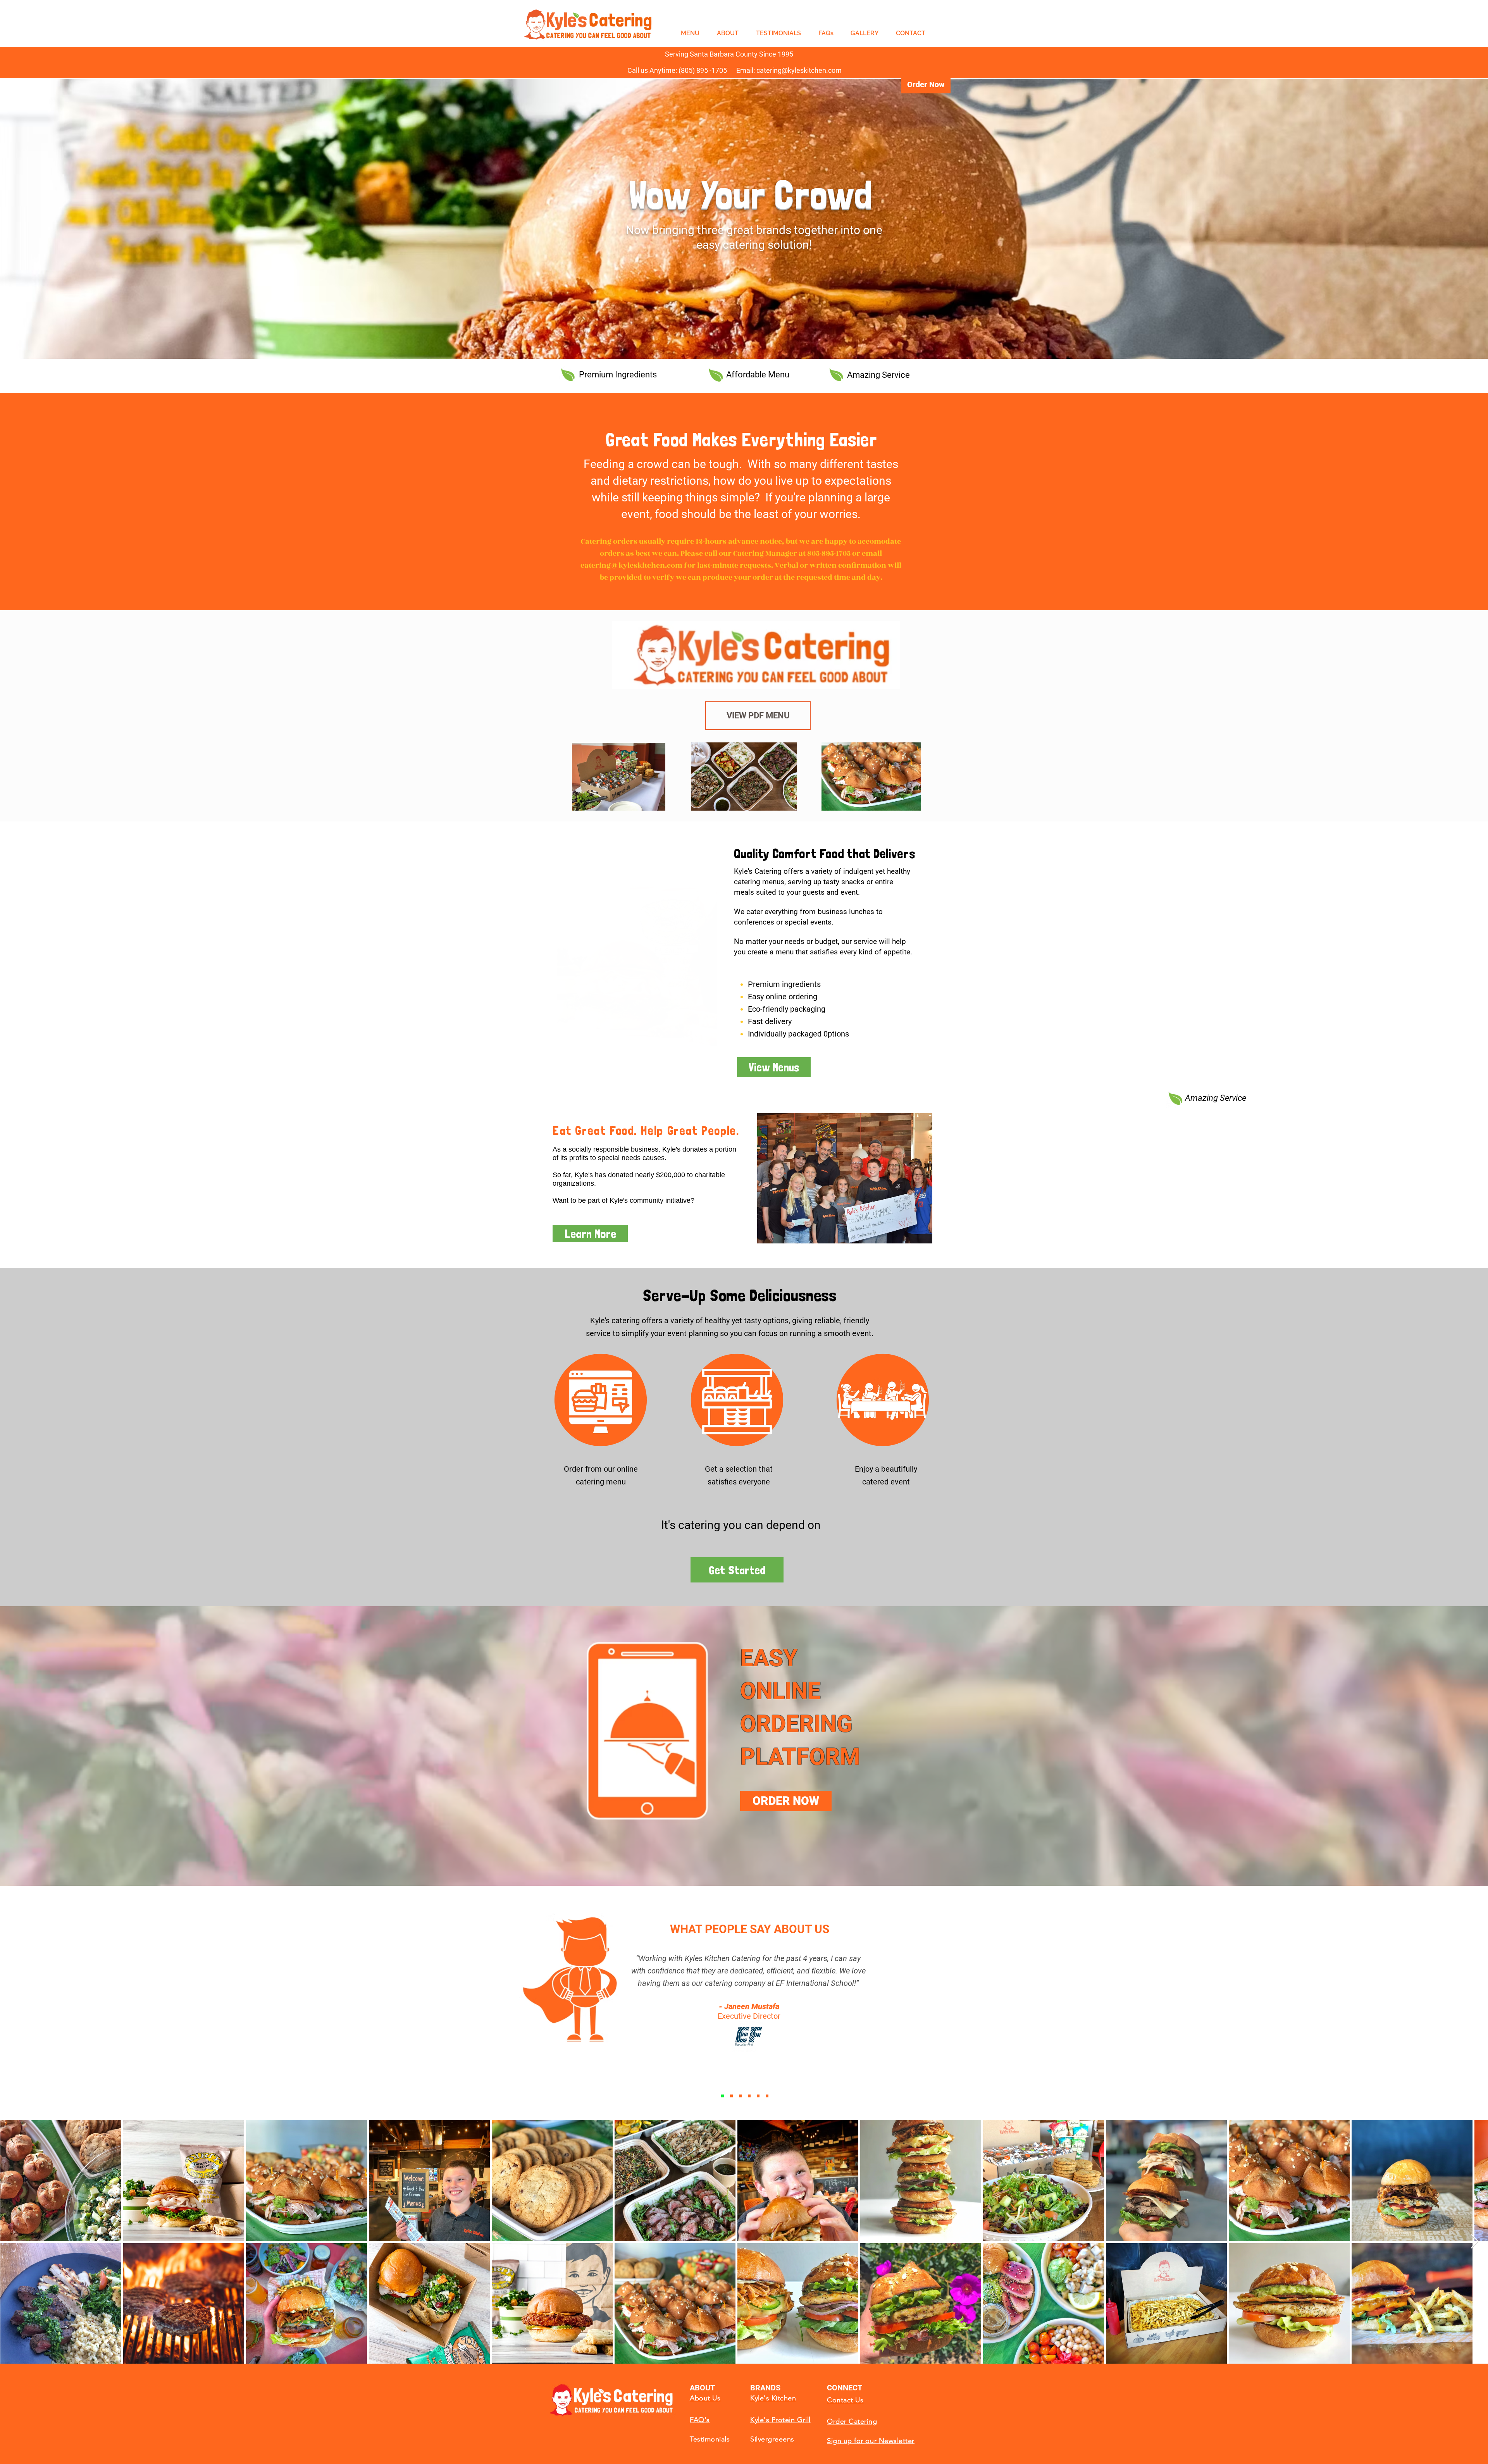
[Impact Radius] (758, 2096)
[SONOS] (731, 2096)
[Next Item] (1475, 2242)
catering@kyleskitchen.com (631, 565)
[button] (637, 949)
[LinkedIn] (749, 2096)
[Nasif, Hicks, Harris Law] (767, 2096)
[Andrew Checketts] (740, 2096)
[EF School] (722, 2096)
